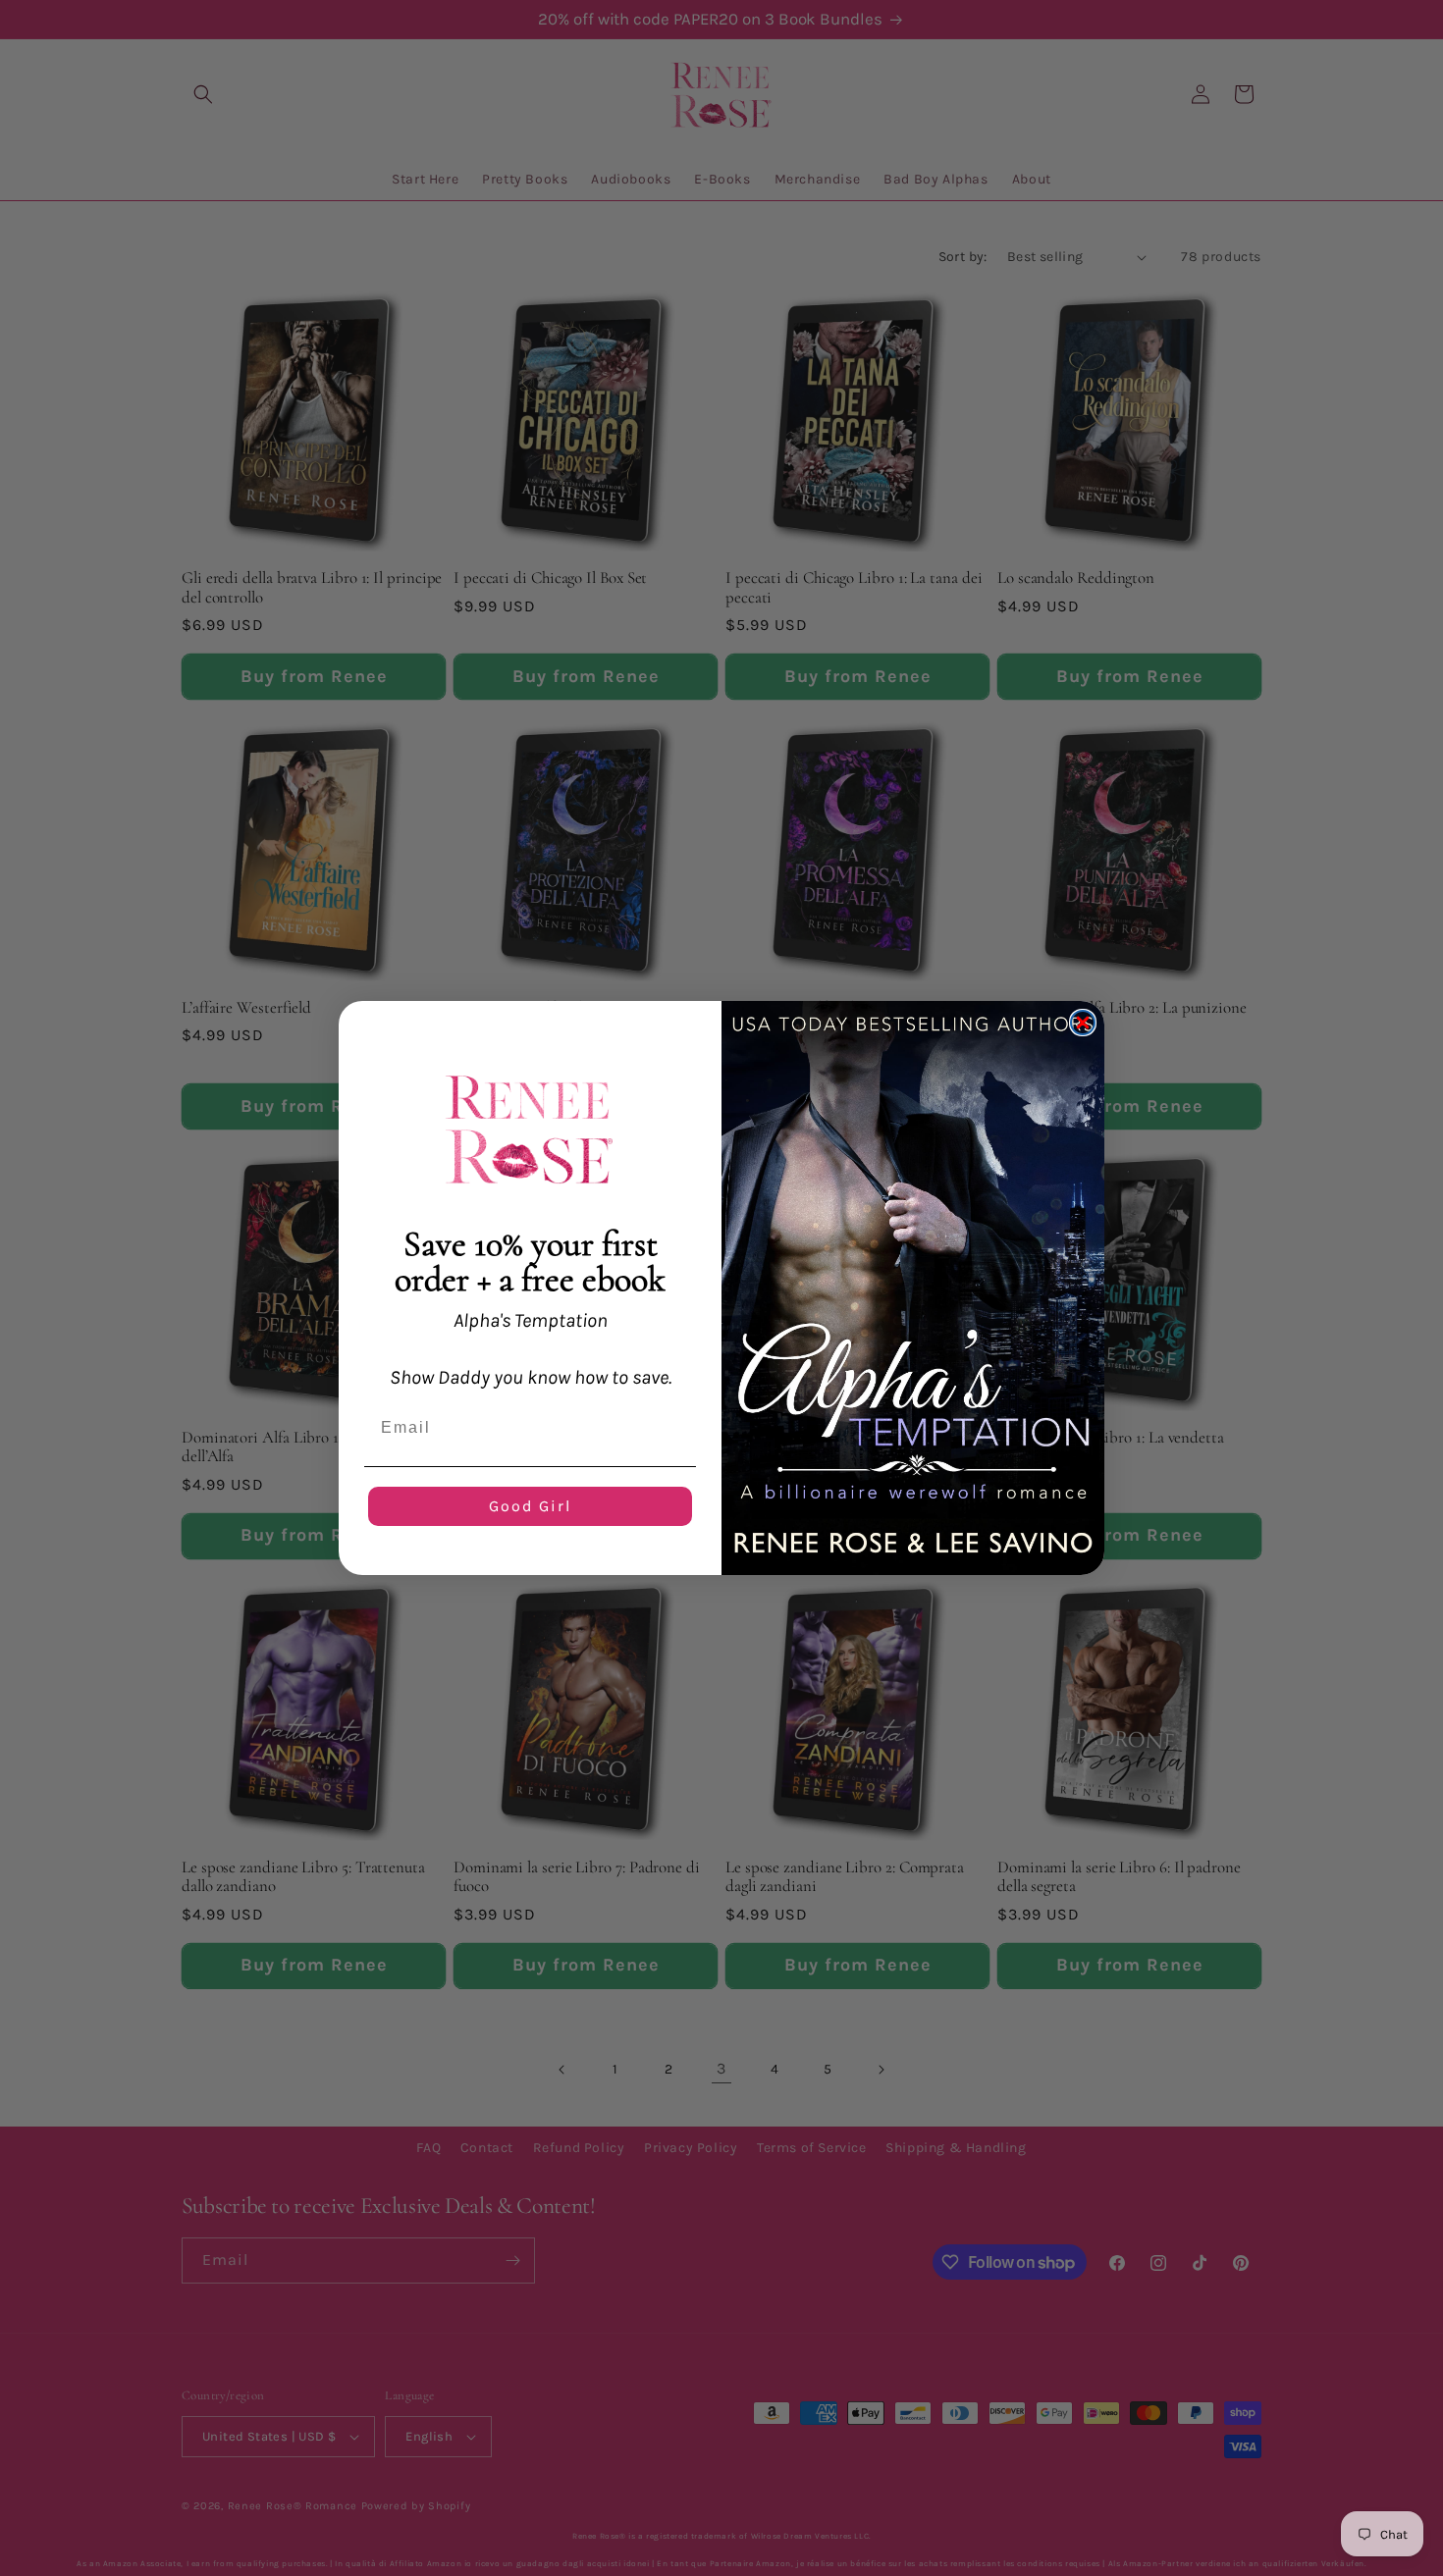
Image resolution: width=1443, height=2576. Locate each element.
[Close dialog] (1083, 1023)
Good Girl (530, 1506)
